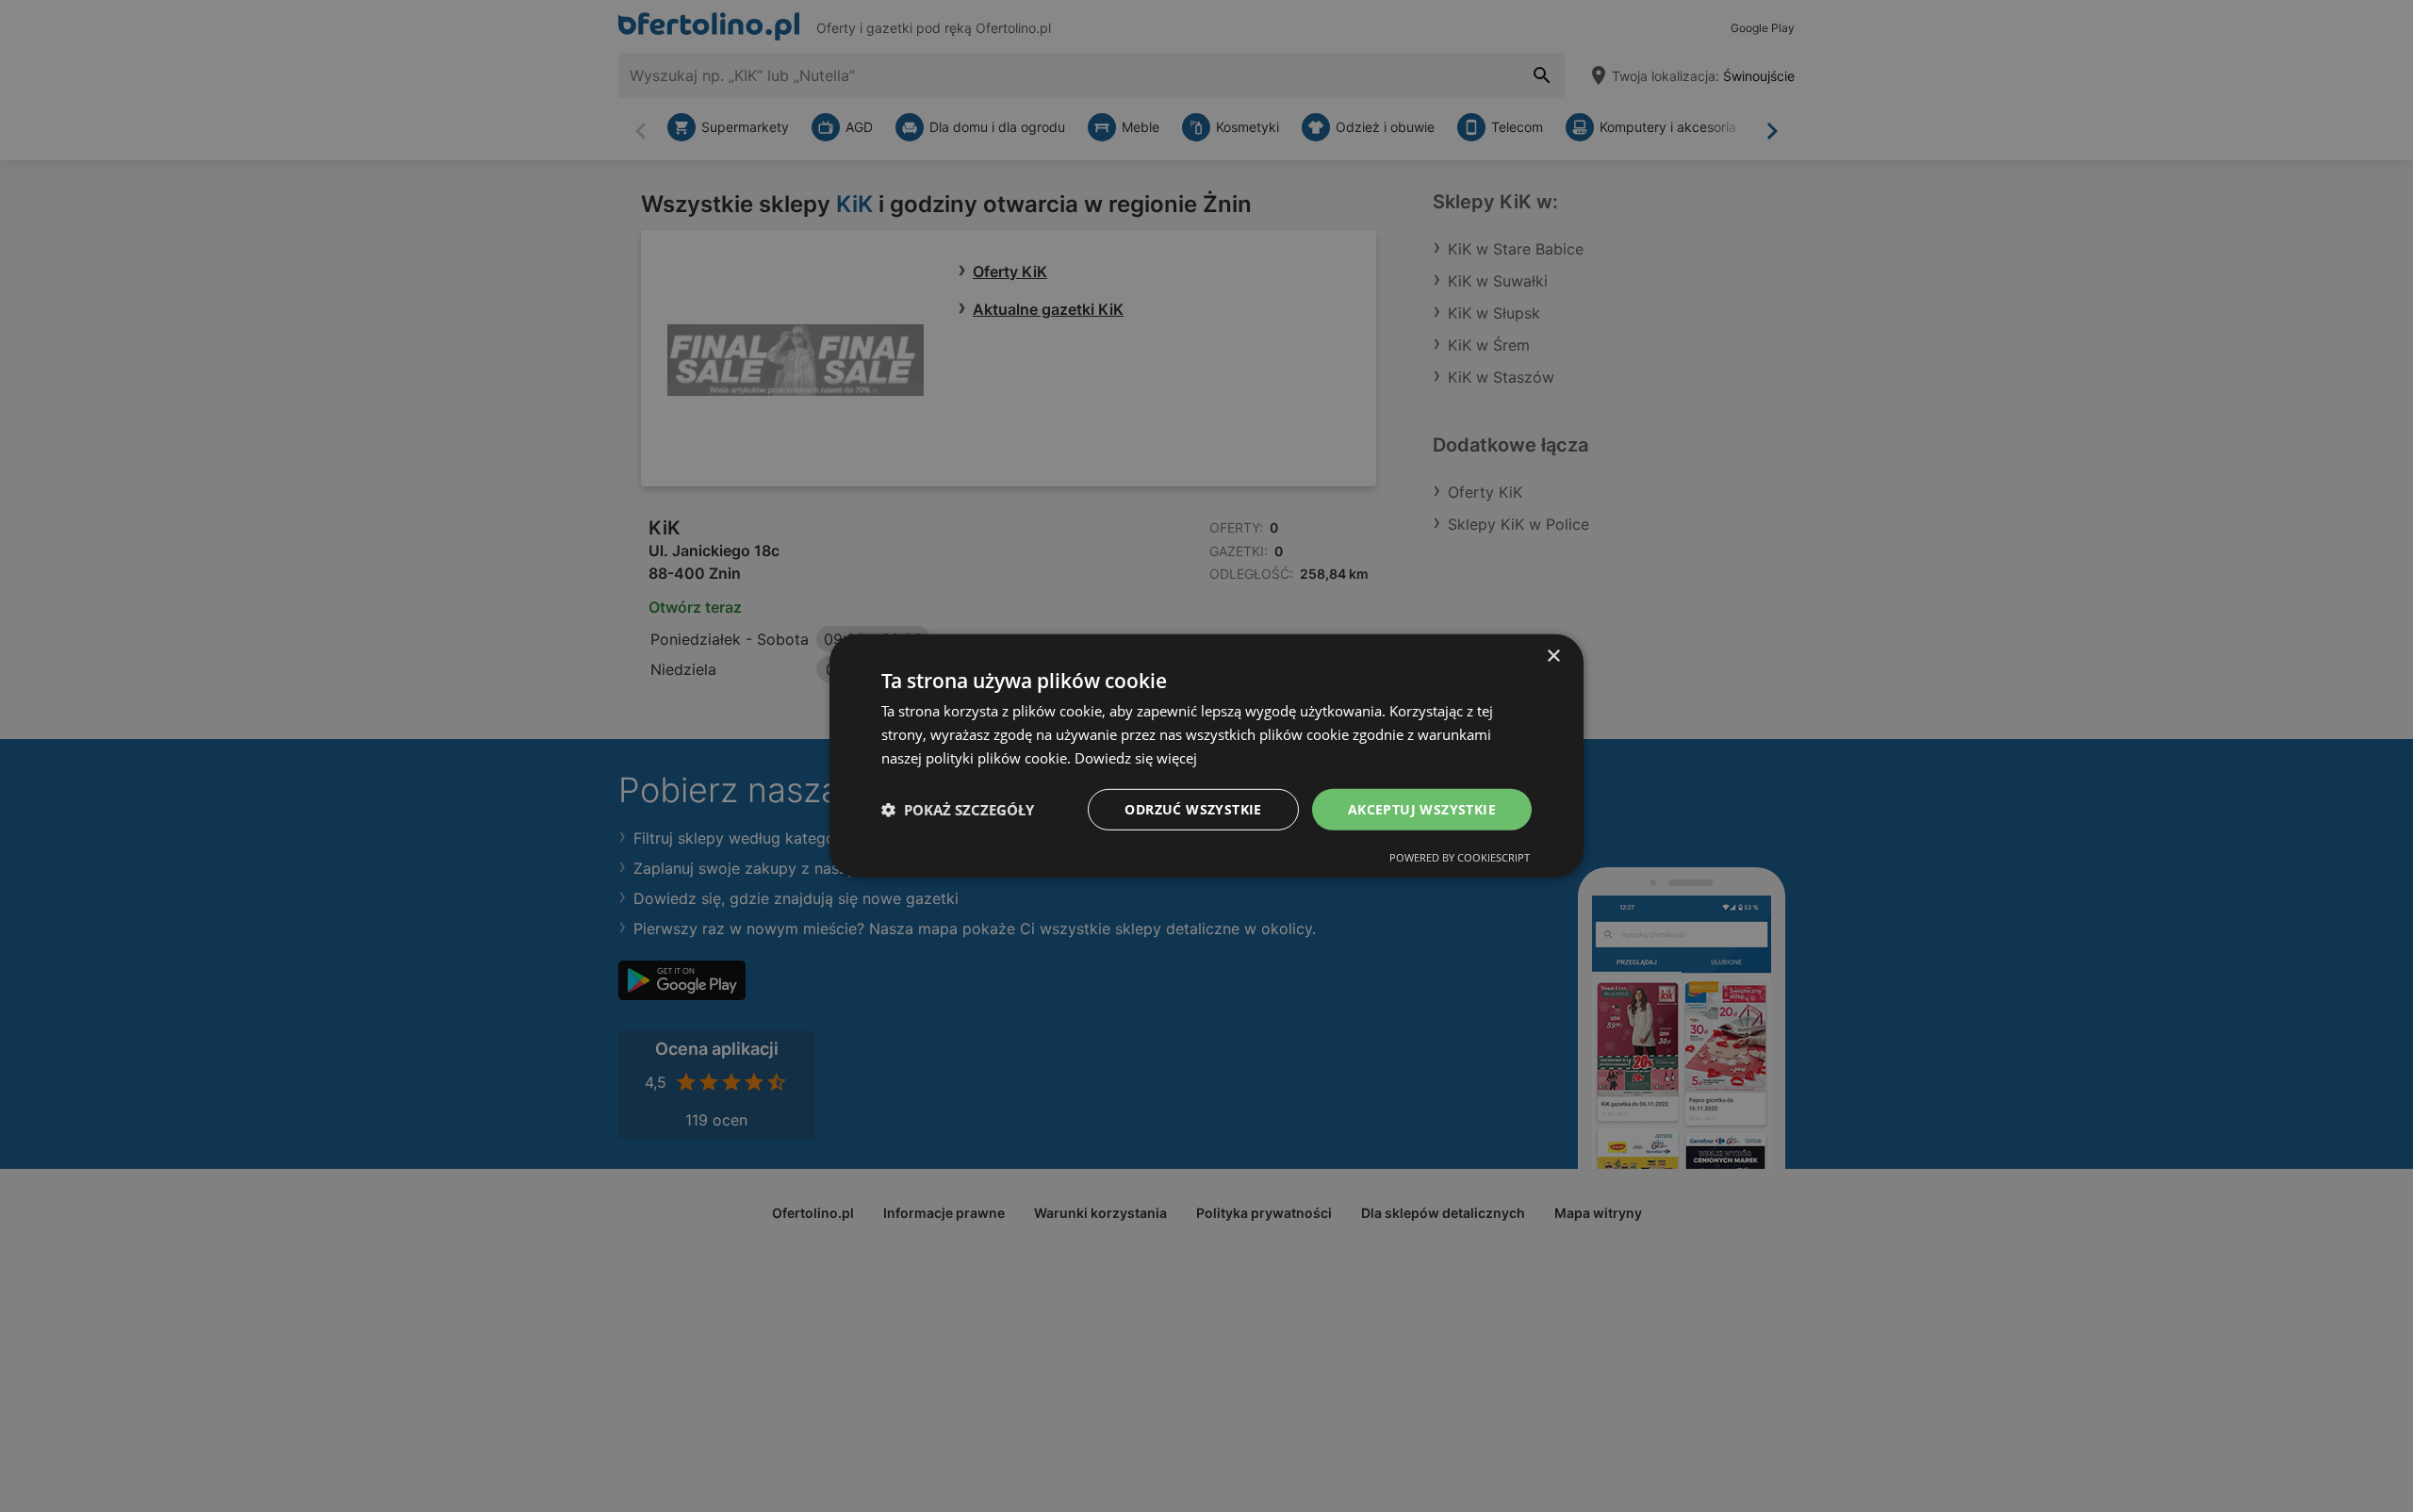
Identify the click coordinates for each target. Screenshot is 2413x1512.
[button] (958, 810)
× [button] (1553, 657)
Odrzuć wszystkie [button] (1193, 808)
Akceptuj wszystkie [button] (1422, 808)
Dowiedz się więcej (1136, 758)
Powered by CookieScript (1460, 857)
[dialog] (1206, 756)
